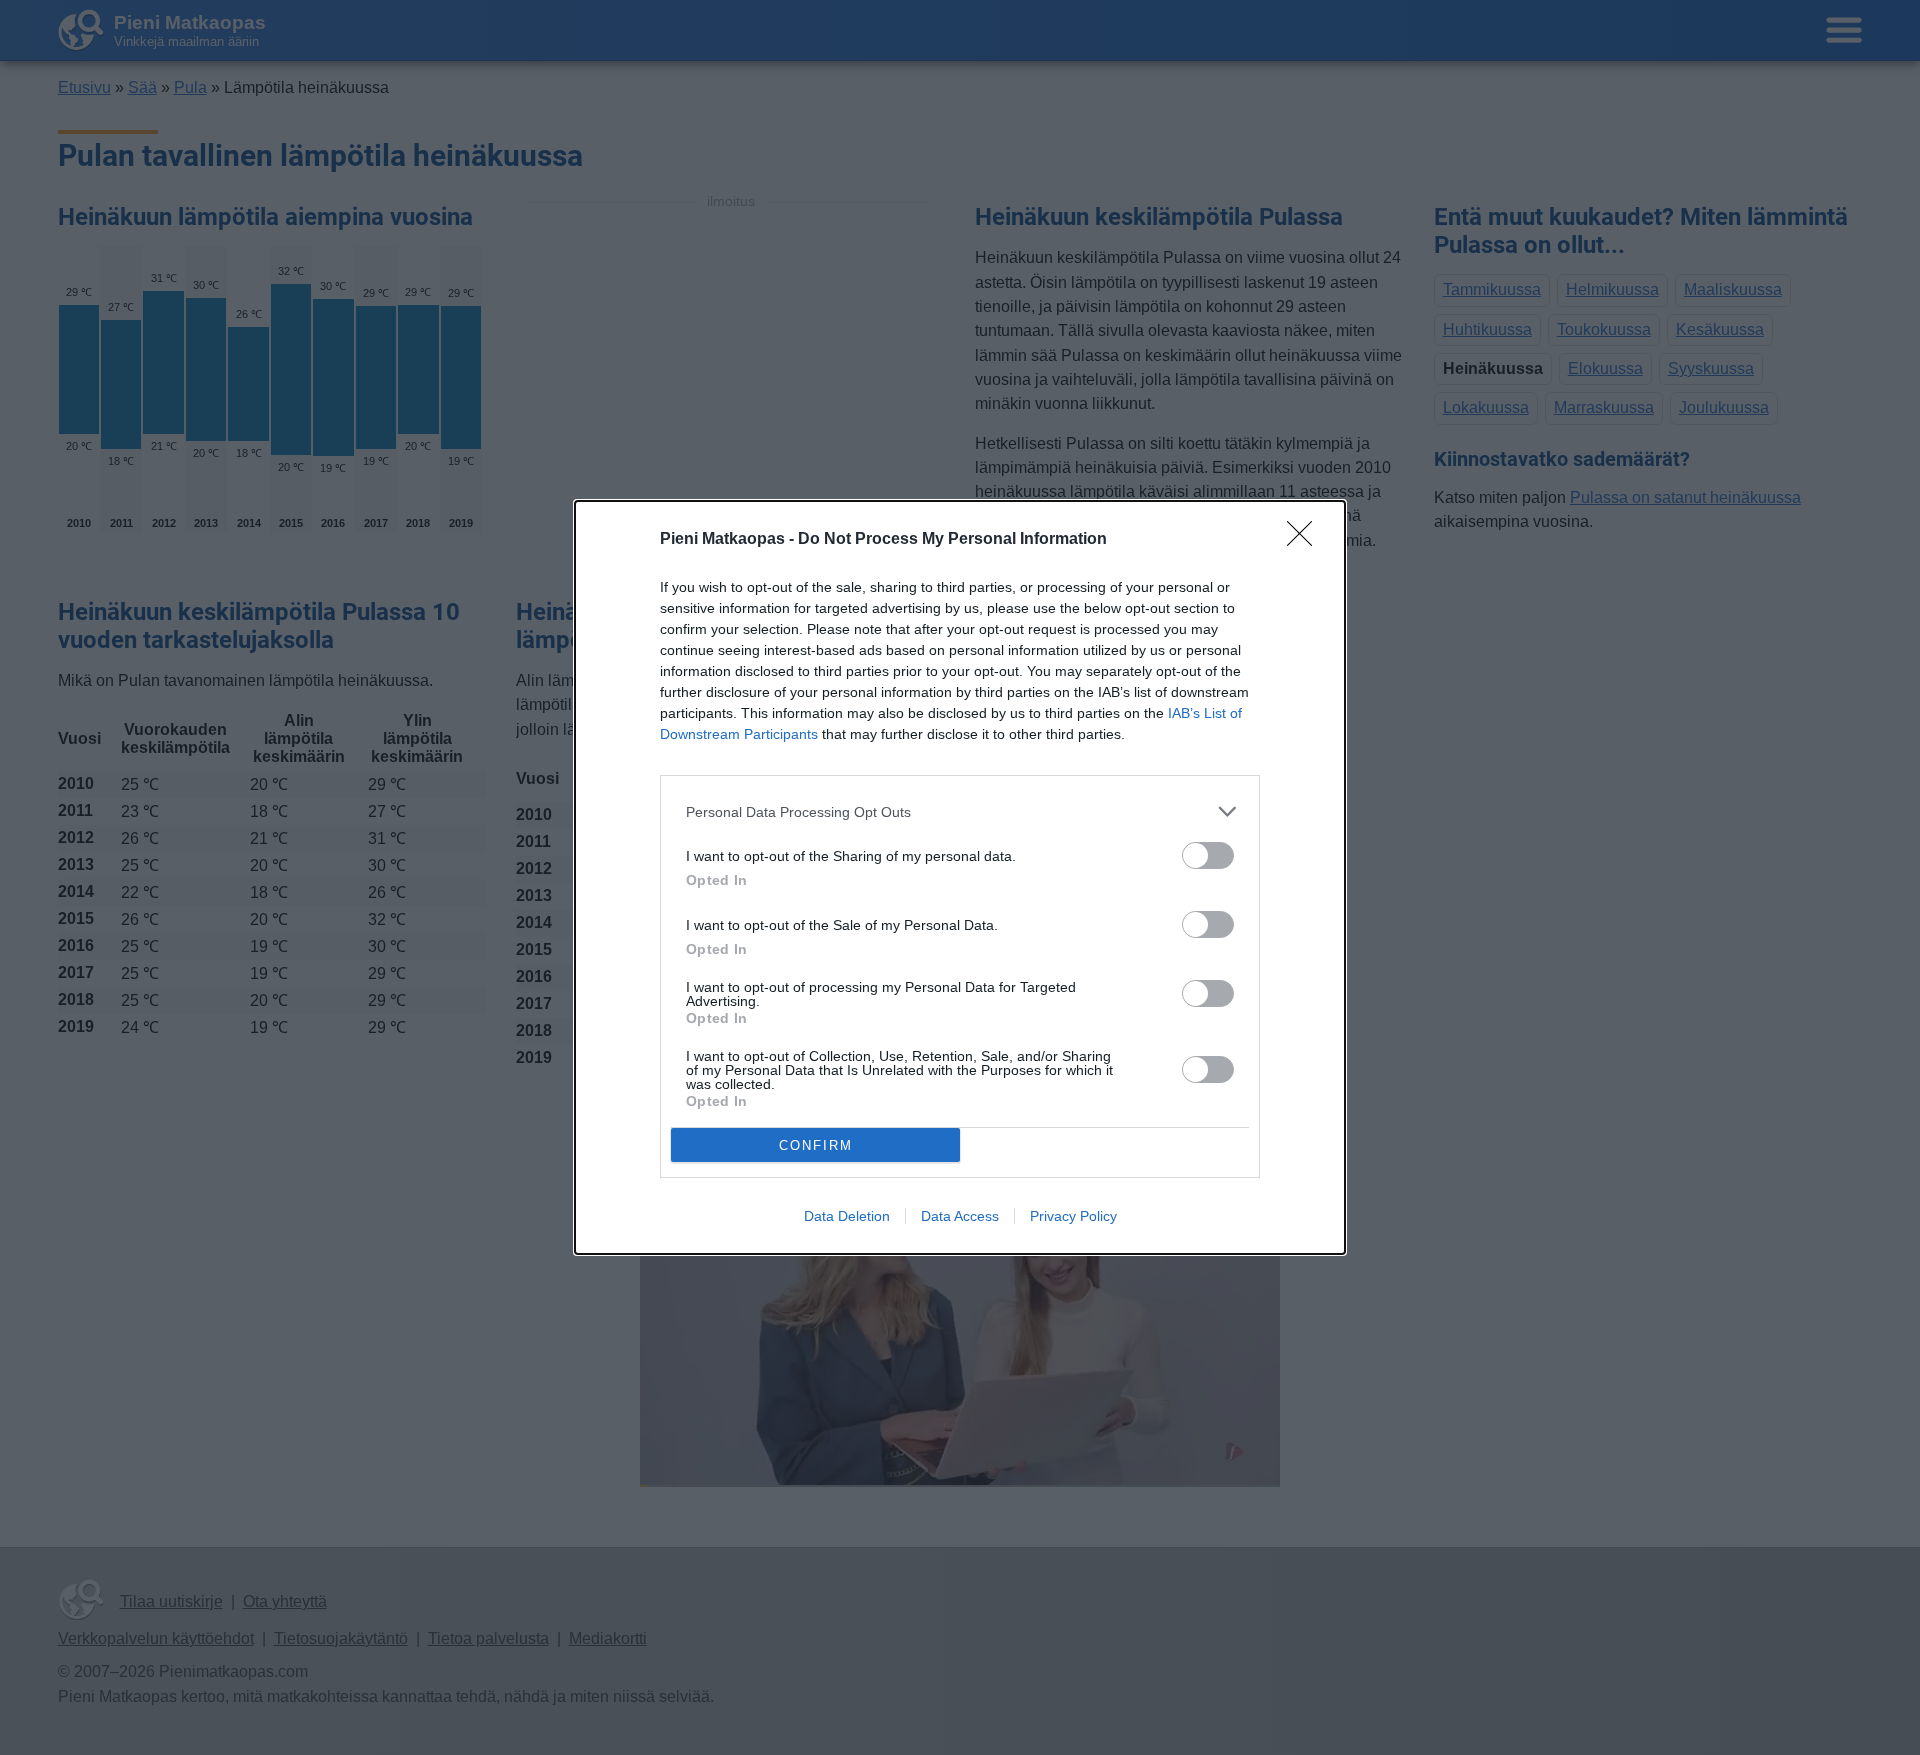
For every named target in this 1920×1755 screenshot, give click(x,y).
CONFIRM (816, 1145)
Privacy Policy (1073, 1216)
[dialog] (960, 877)
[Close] (1306, 540)
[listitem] (960, 811)
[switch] (1208, 855)
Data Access (960, 1216)
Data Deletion (847, 1216)
